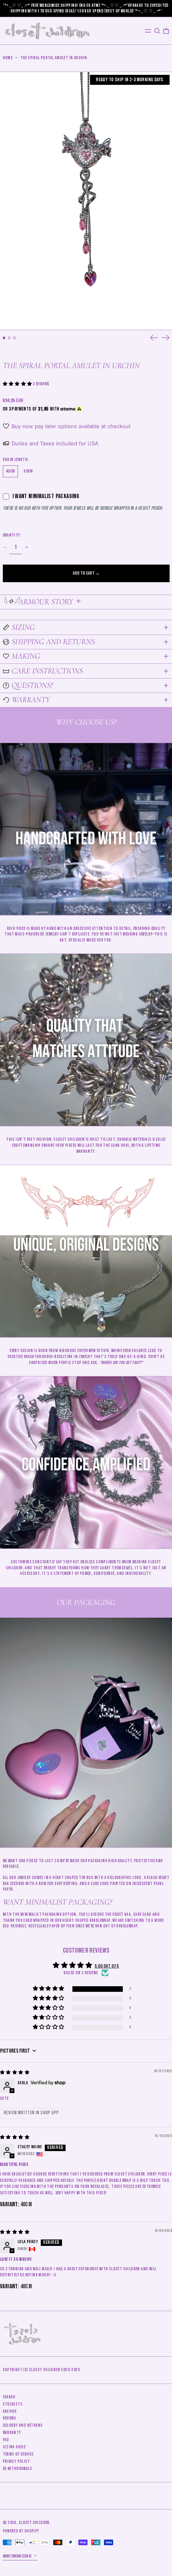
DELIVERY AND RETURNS (23, 2425)
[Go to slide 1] (4, 338)
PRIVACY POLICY (16, 2461)
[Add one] (27, 548)
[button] (157, 31)
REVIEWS (10, 2418)
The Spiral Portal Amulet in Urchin (54, 58)
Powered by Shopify (21, 2531)
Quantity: (12, 535)
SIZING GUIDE (14, 2447)
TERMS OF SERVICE (18, 2454)
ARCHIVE (10, 2411)
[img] (15, 2072)
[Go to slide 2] (9, 338)
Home (8, 58)
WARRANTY (12, 2433)
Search (9, 2397)
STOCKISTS (13, 2404)
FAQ (6, 2440)
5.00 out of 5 (107, 1966)
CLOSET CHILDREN (34, 2523)
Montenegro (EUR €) (18, 2556)
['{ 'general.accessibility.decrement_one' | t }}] (5, 548)
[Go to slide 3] (15, 338)
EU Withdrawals (18, 2469)
